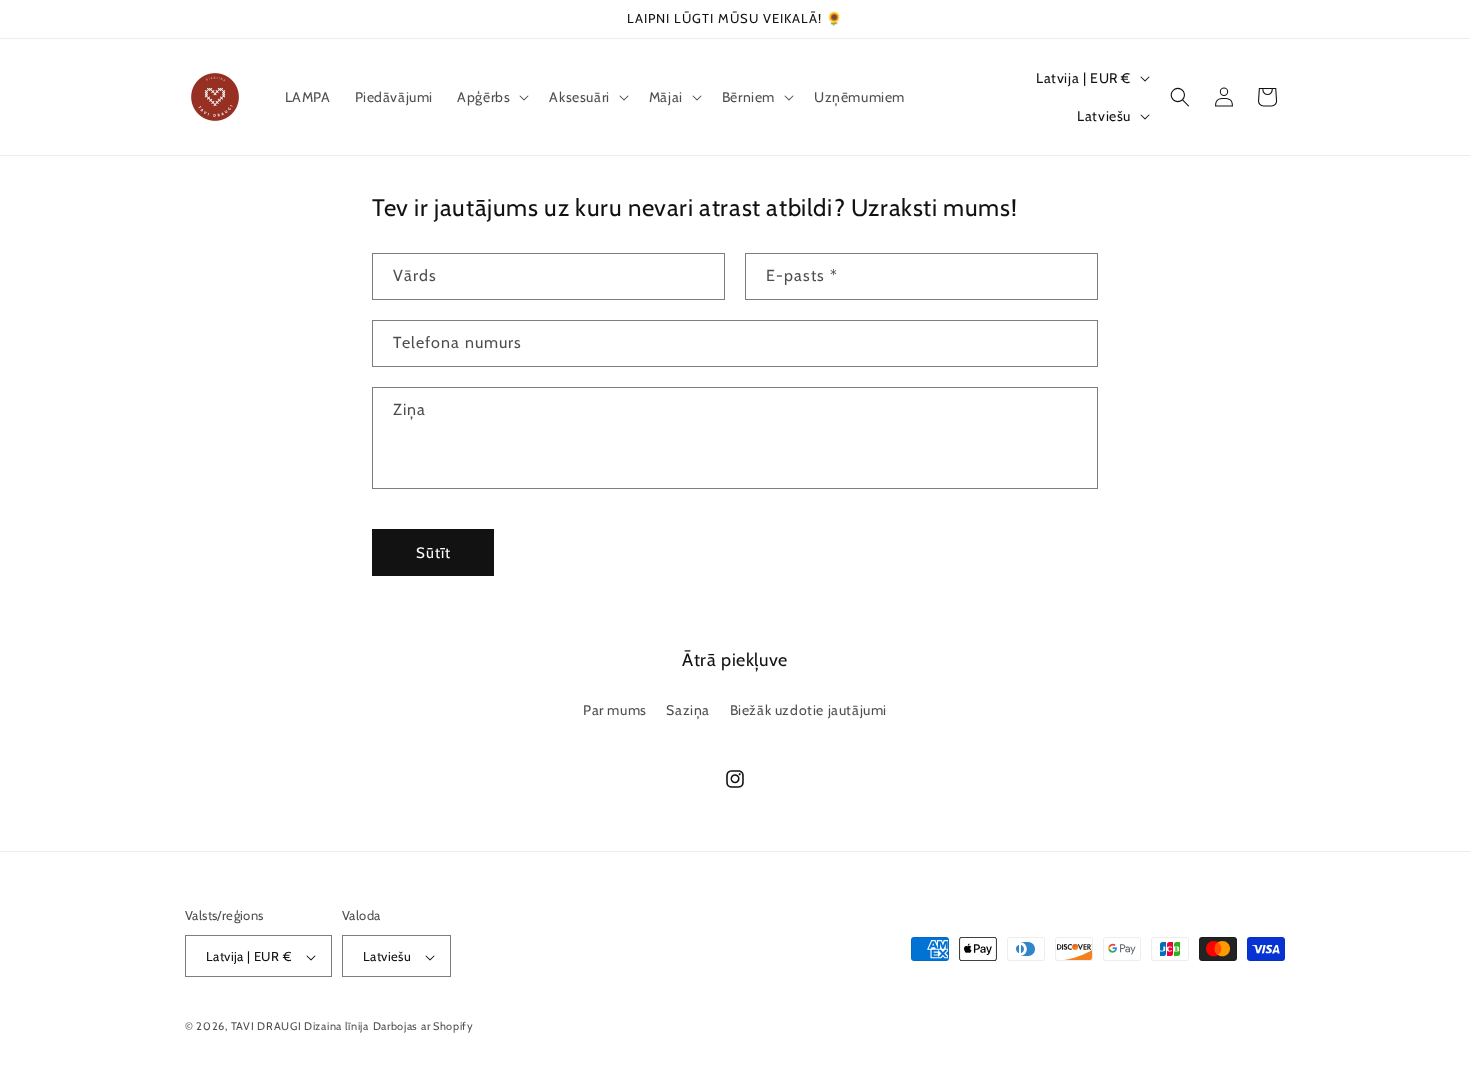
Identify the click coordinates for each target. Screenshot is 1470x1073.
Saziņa (688, 709)
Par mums (615, 709)
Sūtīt (433, 553)
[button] (491, 97)
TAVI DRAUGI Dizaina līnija (300, 1027)
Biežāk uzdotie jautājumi (808, 709)
